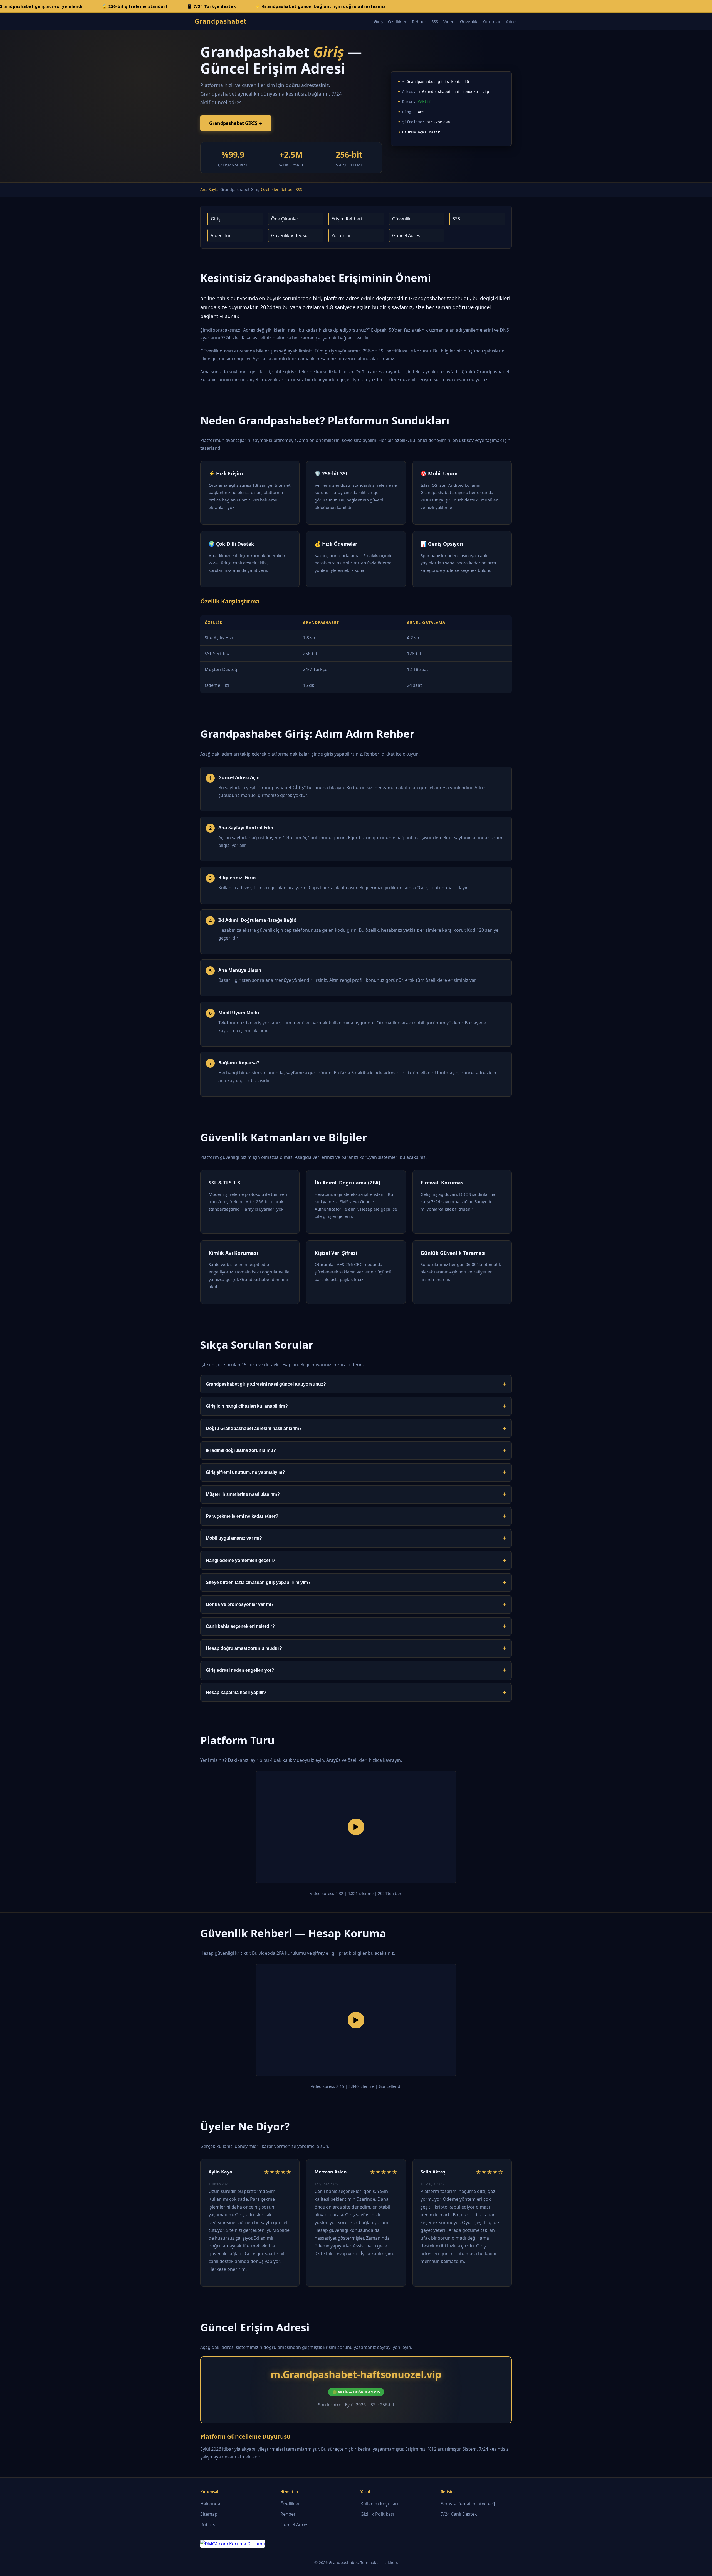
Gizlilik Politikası (377, 2514)
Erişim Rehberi (347, 219)
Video (449, 21)
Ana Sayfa (209, 189)
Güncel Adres (406, 235)
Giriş (378, 21)
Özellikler (397, 21)
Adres (512, 21)
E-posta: (468, 2504)
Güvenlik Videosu (289, 235)
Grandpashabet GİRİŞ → (236, 123)
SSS (435, 21)
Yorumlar (492, 21)
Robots (208, 2525)
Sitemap (209, 2514)
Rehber (419, 21)
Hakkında (210, 2504)
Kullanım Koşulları (379, 2504)
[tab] (356, 1384)
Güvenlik (469, 21)
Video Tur (221, 235)
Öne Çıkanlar (285, 219)
